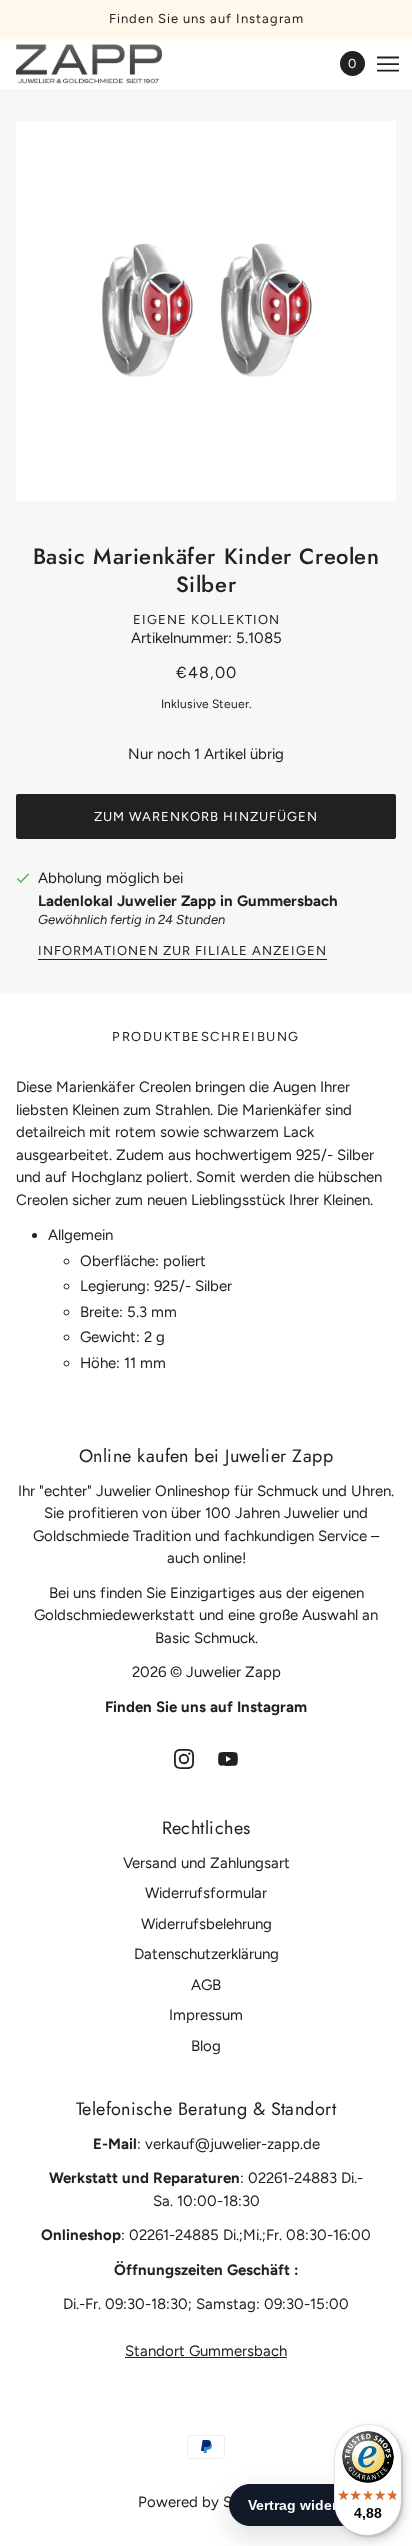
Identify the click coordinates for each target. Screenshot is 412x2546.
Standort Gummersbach (206, 2351)
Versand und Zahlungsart (206, 1863)
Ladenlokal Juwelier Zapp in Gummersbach (188, 901)
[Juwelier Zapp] (106, 64)
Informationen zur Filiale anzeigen (182, 951)
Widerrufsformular (206, 1893)
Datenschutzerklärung (206, 1954)
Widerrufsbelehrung (206, 1924)
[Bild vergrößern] (206, 311)
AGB (206, 1985)
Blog (206, 2046)
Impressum (206, 2015)
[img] (184, 1757)
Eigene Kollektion (206, 619)
